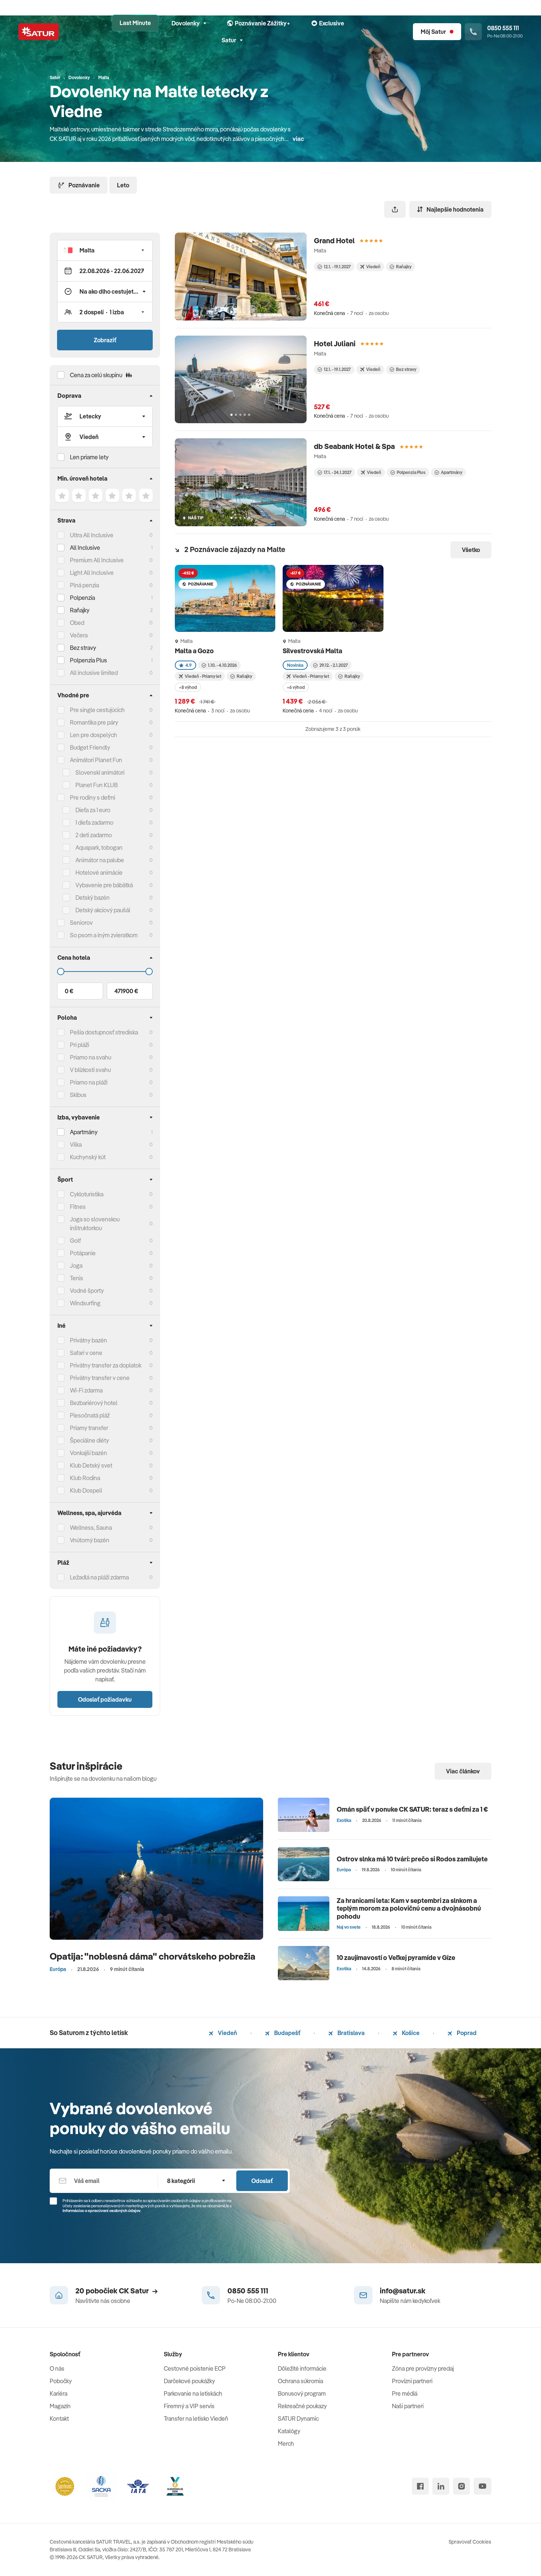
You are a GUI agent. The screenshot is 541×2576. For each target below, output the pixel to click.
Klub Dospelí (86, 1490)
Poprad (466, 2033)
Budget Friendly (90, 747)
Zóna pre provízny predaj (423, 2368)
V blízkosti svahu (90, 1070)
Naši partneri (408, 2406)
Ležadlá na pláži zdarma (99, 1577)
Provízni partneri (412, 2381)
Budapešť (287, 2033)
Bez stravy (83, 648)
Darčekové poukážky (189, 2381)
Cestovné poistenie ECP (195, 2368)
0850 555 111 (248, 2291)
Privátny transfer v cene (100, 1378)
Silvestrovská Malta (313, 651)
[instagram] (462, 2486)
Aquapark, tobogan (99, 848)
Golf (75, 1241)
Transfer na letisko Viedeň (196, 2418)
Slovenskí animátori (100, 772)
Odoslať (262, 2181)
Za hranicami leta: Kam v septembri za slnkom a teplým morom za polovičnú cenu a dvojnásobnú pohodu (409, 1908)
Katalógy (289, 2431)
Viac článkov (463, 1771)
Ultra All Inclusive (92, 535)
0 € (69, 991)
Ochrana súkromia (300, 2381)
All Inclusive (85, 548)
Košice (410, 2033)
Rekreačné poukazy (302, 2406)
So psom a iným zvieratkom (104, 935)
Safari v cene (86, 1353)
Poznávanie (84, 185)
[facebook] (420, 2486)
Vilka (76, 1144)
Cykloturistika (87, 1194)
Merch (286, 2444)
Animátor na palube (100, 860)
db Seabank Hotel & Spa (354, 446)
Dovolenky (186, 23)
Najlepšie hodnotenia (455, 209)
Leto (123, 185)
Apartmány (84, 1132)
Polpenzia (82, 598)
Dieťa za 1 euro (93, 810)
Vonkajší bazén (89, 1453)
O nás (57, 2368)
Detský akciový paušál (103, 910)
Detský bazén (93, 898)
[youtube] (482, 2486)
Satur (229, 40)
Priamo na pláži (89, 1082)
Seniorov (81, 923)
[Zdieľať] (395, 209)
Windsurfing (85, 1303)
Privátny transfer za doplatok (106, 1365)
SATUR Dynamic (298, 2418)
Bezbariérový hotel (94, 1403)
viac (298, 139)
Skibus (78, 1095)
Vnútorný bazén (90, 1540)
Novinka (295, 665)
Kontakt (59, 2418)
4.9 (189, 665)
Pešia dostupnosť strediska (104, 1032)
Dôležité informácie (302, 2368)
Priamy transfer (89, 1428)
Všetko (471, 550)
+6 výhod (296, 687)
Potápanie (83, 1253)
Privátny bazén (89, 1340)
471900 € (126, 991)
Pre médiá (405, 2393)
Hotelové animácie (99, 873)
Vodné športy (87, 1291)
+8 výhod (188, 687)
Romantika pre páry (94, 722)
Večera (79, 635)
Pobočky (61, 2381)
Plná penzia (84, 585)
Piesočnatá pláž (90, 1415)
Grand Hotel (334, 240)
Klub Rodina (85, 1478)
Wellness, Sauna (91, 1528)
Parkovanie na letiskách (193, 2393)
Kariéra (59, 2393)
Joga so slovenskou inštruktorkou (95, 1224)
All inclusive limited (94, 673)
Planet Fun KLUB (97, 785)
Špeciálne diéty (89, 1440)
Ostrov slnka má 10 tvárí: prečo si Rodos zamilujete (412, 1859)
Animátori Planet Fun (96, 760)
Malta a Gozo (195, 651)
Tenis (77, 1278)
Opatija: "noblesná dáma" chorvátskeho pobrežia (153, 1956)
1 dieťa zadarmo (94, 822)
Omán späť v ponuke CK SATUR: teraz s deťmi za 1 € (412, 1809)
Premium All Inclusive (97, 560)
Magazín (60, 2406)
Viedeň (227, 2033)
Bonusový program (302, 2393)
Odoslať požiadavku (105, 1699)
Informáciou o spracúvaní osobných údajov (102, 2211)
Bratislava (351, 2033)
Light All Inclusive (92, 573)
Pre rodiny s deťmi (93, 797)
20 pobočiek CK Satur (112, 2291)
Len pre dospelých (93, 735)
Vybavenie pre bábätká (104, 885)
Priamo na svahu (91, 1057)
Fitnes (78, 1207)
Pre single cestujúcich (97, 710)
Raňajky (80, 610)
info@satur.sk (403, 2291)
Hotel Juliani (335, 344)
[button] (105, 250)
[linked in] (441, 2486)
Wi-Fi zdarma (86, 1390)
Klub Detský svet (91, 1465)
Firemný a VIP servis (189, 2406)
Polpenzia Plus (89, 660)
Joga (76, 1266)
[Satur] (39, 32)
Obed (77, 623)
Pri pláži (79, 1045)
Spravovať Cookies (470, 2542)
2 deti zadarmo (94, 835)
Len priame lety (89, 457)
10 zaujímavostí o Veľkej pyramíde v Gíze (396, 1958)
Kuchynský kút (88, 1157)
